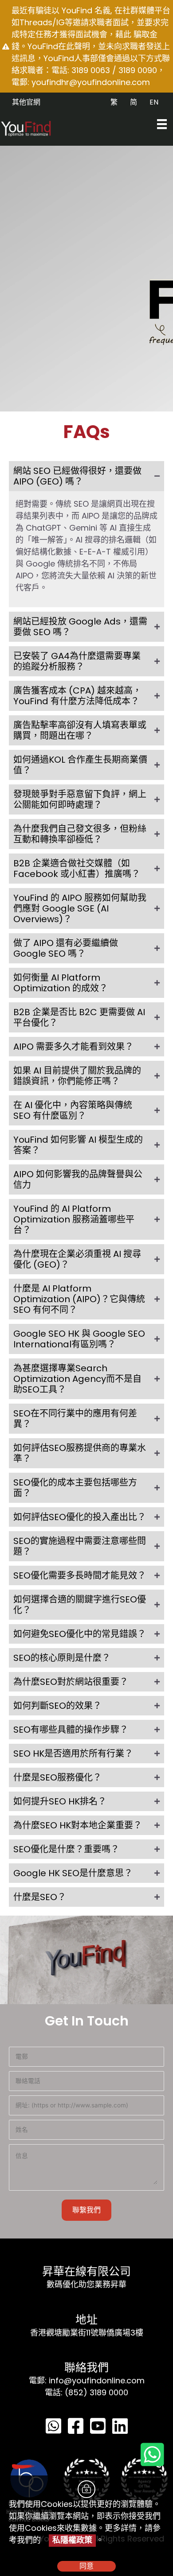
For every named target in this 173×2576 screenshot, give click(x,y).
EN (154, 102)
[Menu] (162, 124)
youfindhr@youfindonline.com (91, 82)
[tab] (86, 476)
